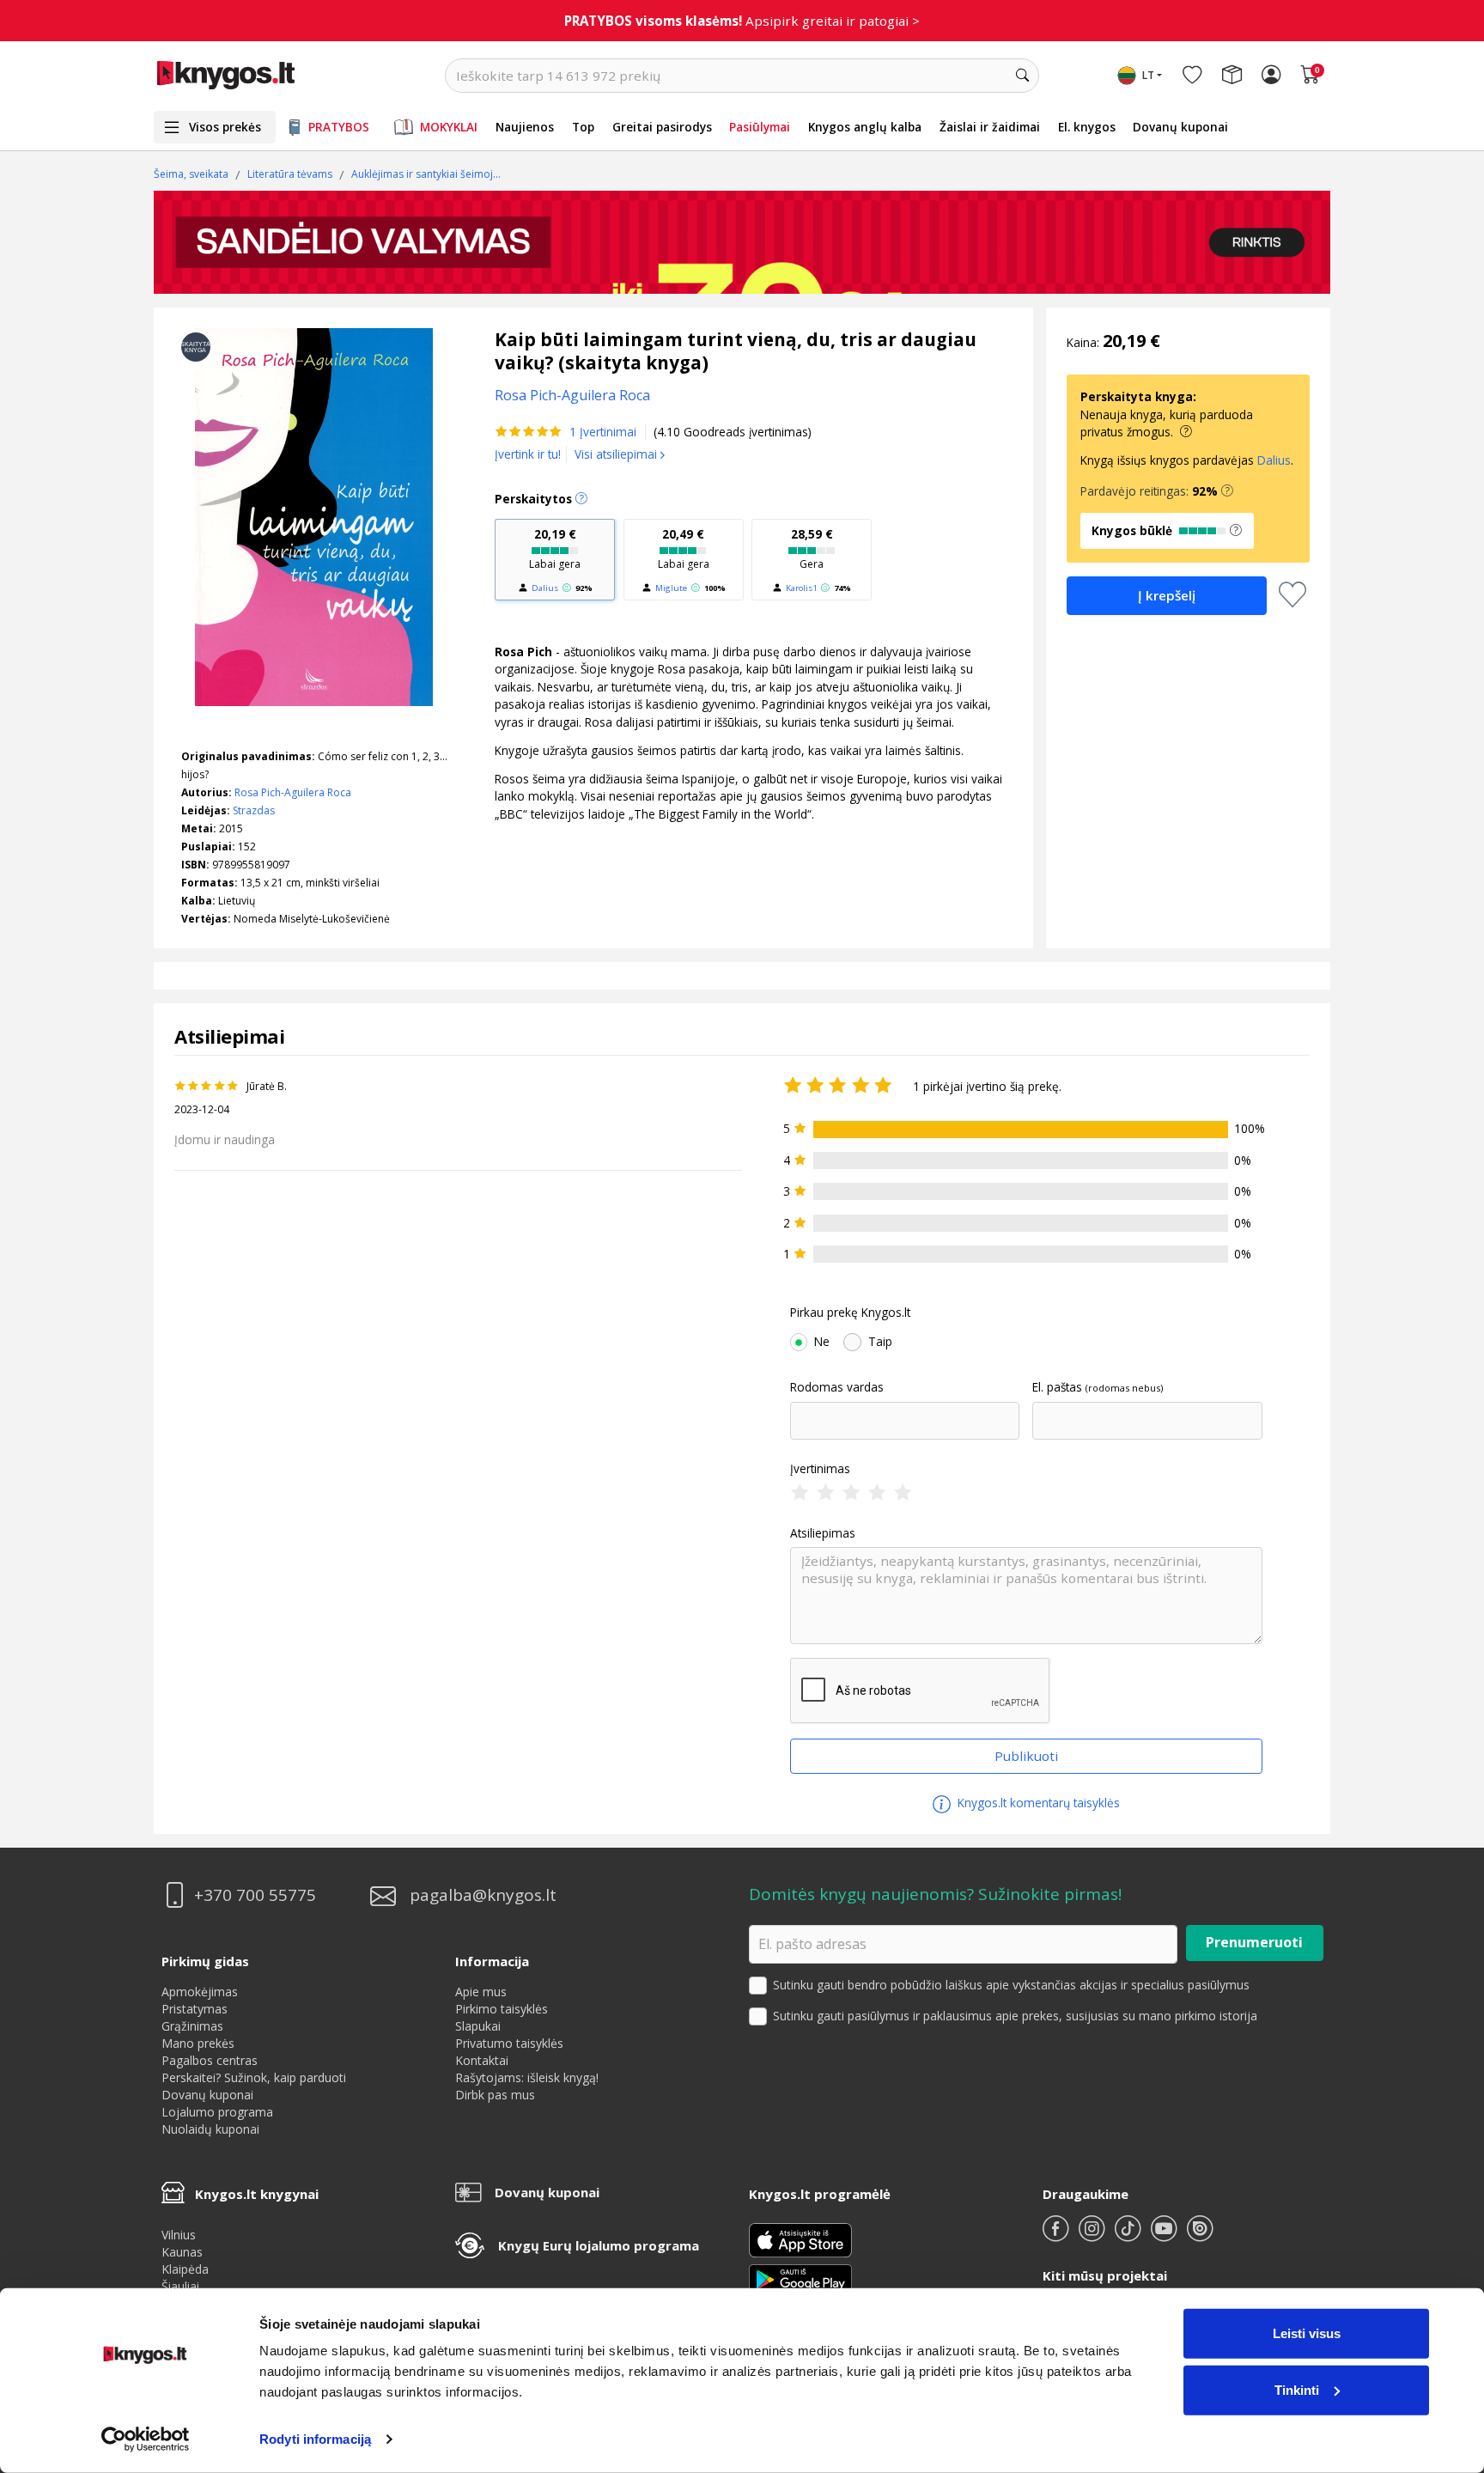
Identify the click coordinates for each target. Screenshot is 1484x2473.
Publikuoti (1026, 1756)
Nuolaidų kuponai (210, 2129)
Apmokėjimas (200, 1992)
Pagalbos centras (210, 2060)
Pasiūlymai (760, 127)
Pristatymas (195, 2009)
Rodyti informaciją (315, 2439)
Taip (880, 1342)
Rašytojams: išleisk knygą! (527, 2077)
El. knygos (1087, 127)
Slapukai (478, 2026)
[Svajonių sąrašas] (1192, 76)
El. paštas (1057, 1387)
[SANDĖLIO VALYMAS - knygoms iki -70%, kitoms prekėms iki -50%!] (742, 242)
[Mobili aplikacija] (800, 2278)
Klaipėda (185, 2269)
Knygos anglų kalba (865, 127)
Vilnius (179, 2235)
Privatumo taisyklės (509, 2043)
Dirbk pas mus (495, 2095)
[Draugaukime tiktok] (1129, 2235)
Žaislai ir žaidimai (990, 127)
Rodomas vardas (837, 1387)
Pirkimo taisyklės (502, 2009)
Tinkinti (1297, 2389)
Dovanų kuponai (1180, 127)
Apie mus (481, 1992)
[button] (1227, 491)
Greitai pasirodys (662, 127)
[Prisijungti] (1271, 76)
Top (583, 127)
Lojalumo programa (217, 2112)
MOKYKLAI (449, 127)
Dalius (545, 588)
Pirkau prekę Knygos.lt (850, 1313)
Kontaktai (482, 2060)
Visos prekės (225, 127)
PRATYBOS (339, 127)
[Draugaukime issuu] (1200, 2235)
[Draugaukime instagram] (1093, 2235)
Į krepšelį (1167, 595)
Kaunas (182, 2252)
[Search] (1022, 76)
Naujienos (525, 127)
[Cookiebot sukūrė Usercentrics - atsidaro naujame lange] (146, 2439)
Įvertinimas (820, 1469)
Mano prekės (198, 2043)
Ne (822, 1342)
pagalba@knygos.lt (483, 1895)
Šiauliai (180, 2286)
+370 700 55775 (255, 1895)
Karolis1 (801, 588)
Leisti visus (1307, 2333)
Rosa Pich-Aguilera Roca (293, 792)
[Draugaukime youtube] (1165, 2235)
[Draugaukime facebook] (1057, 2235)
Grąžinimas (192, 2026)
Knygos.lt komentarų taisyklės (1037, 1803)
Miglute (671, 588)
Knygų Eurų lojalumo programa (599, 2245)
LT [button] (1148, 75)
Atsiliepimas (823, 1533)
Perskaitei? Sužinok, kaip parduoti (254, 2077)
